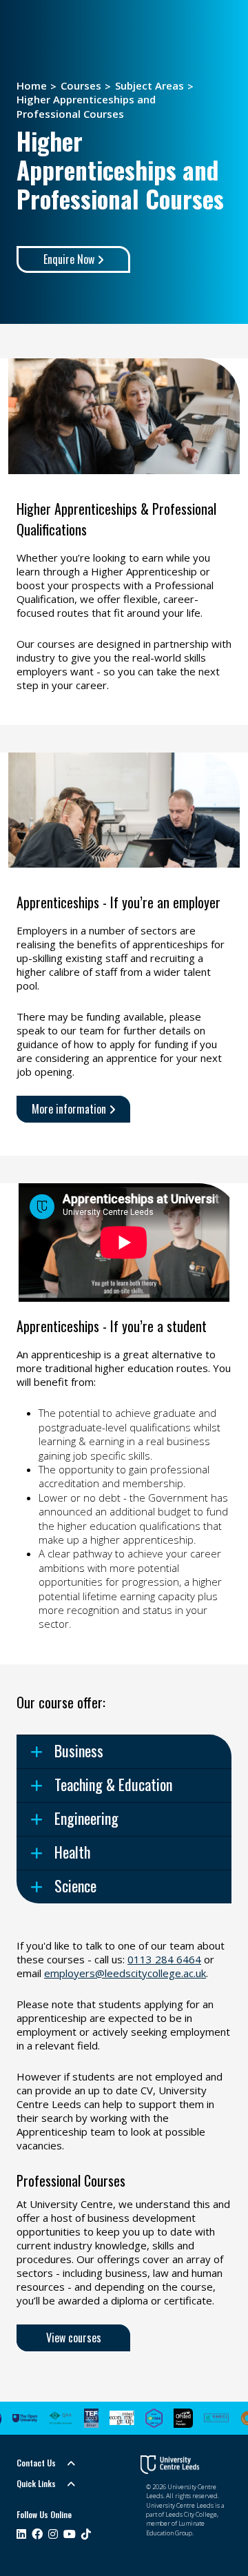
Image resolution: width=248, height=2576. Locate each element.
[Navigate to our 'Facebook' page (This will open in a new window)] (37, 2535)
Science (75, 1885)
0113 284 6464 (164, 1959)
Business (79, 1750)
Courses (81, 85)
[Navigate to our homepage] (170, 2465)
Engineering (86, 1818)
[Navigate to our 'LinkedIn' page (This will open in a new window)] (21, 2535)
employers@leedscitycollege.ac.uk (125, 1973)
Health (72, 1852)
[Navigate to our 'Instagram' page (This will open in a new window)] (53, 2535)
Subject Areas (149, 85)
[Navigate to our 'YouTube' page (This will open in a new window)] (70, 2535)
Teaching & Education (113, 1784)
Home (32, 85)
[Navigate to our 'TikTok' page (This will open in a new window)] (86, 2535)
